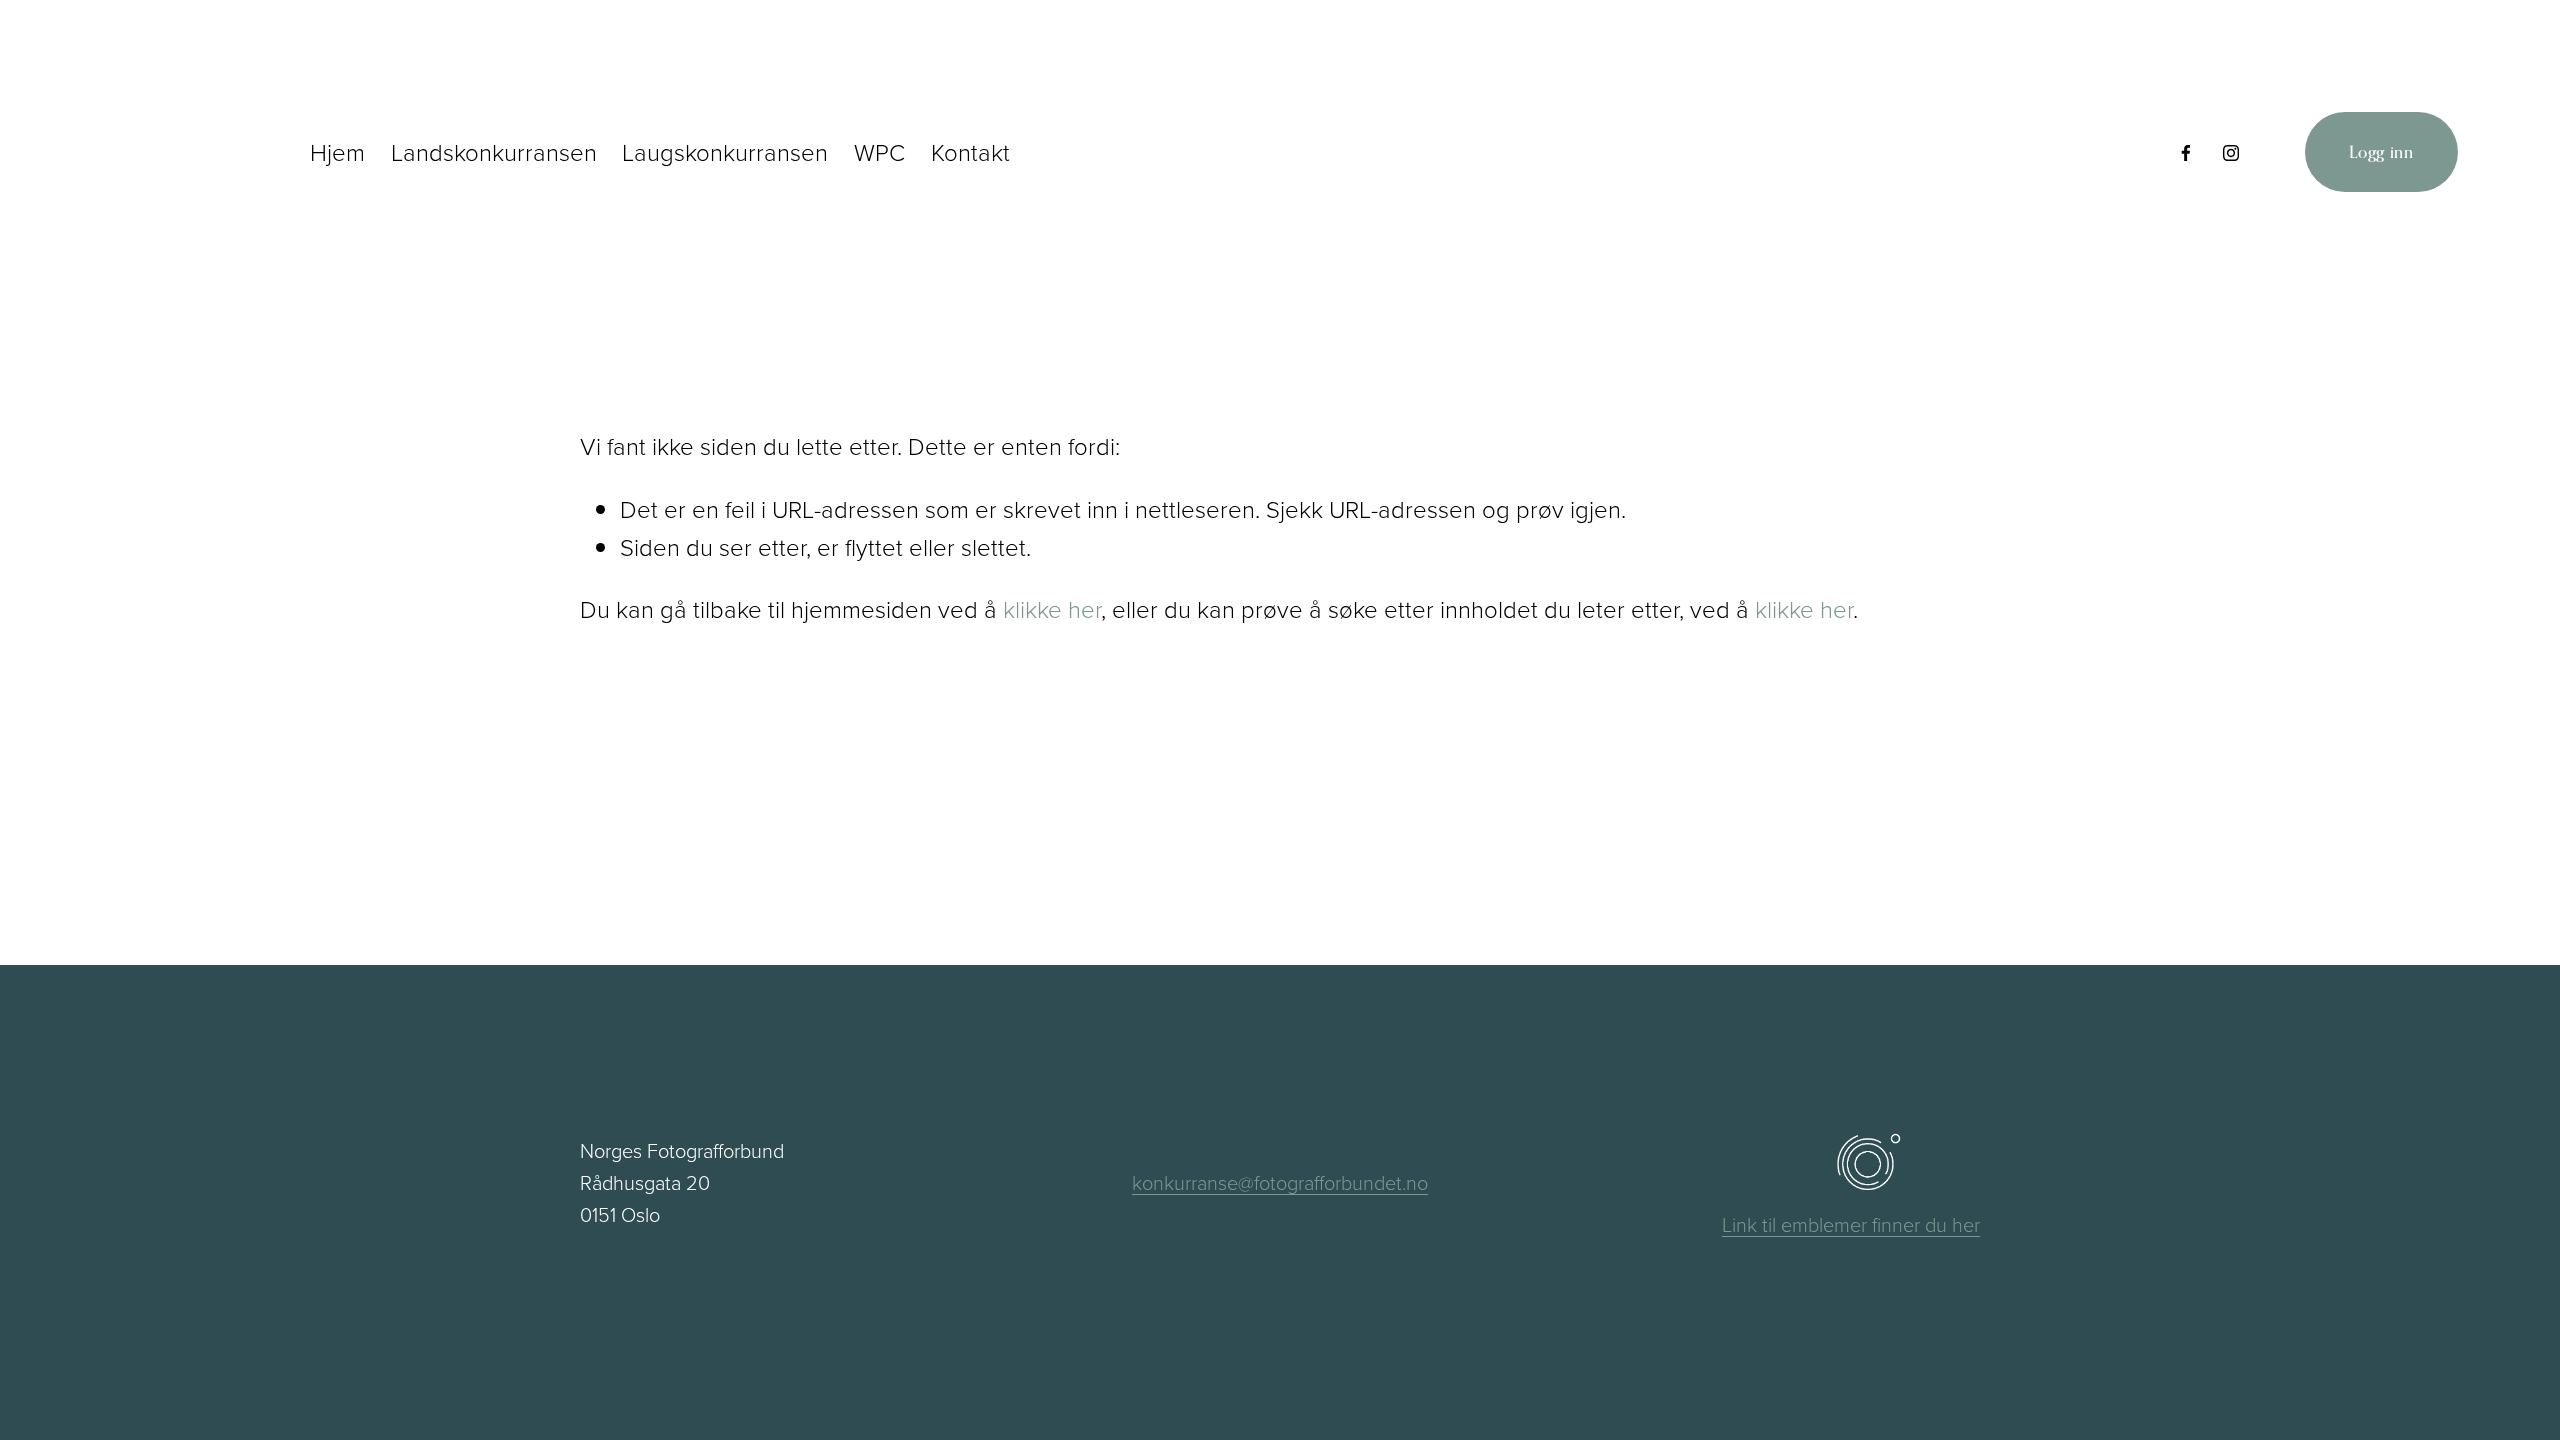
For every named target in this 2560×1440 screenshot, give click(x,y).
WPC (879, 151)
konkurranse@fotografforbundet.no (1280, 1182)
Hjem (337, 151)
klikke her (1052, 608)
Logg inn (2381, 152)
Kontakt (970, 151)
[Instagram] (2231, 152)
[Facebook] (2186, 152)
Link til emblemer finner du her (1851, 1224)
